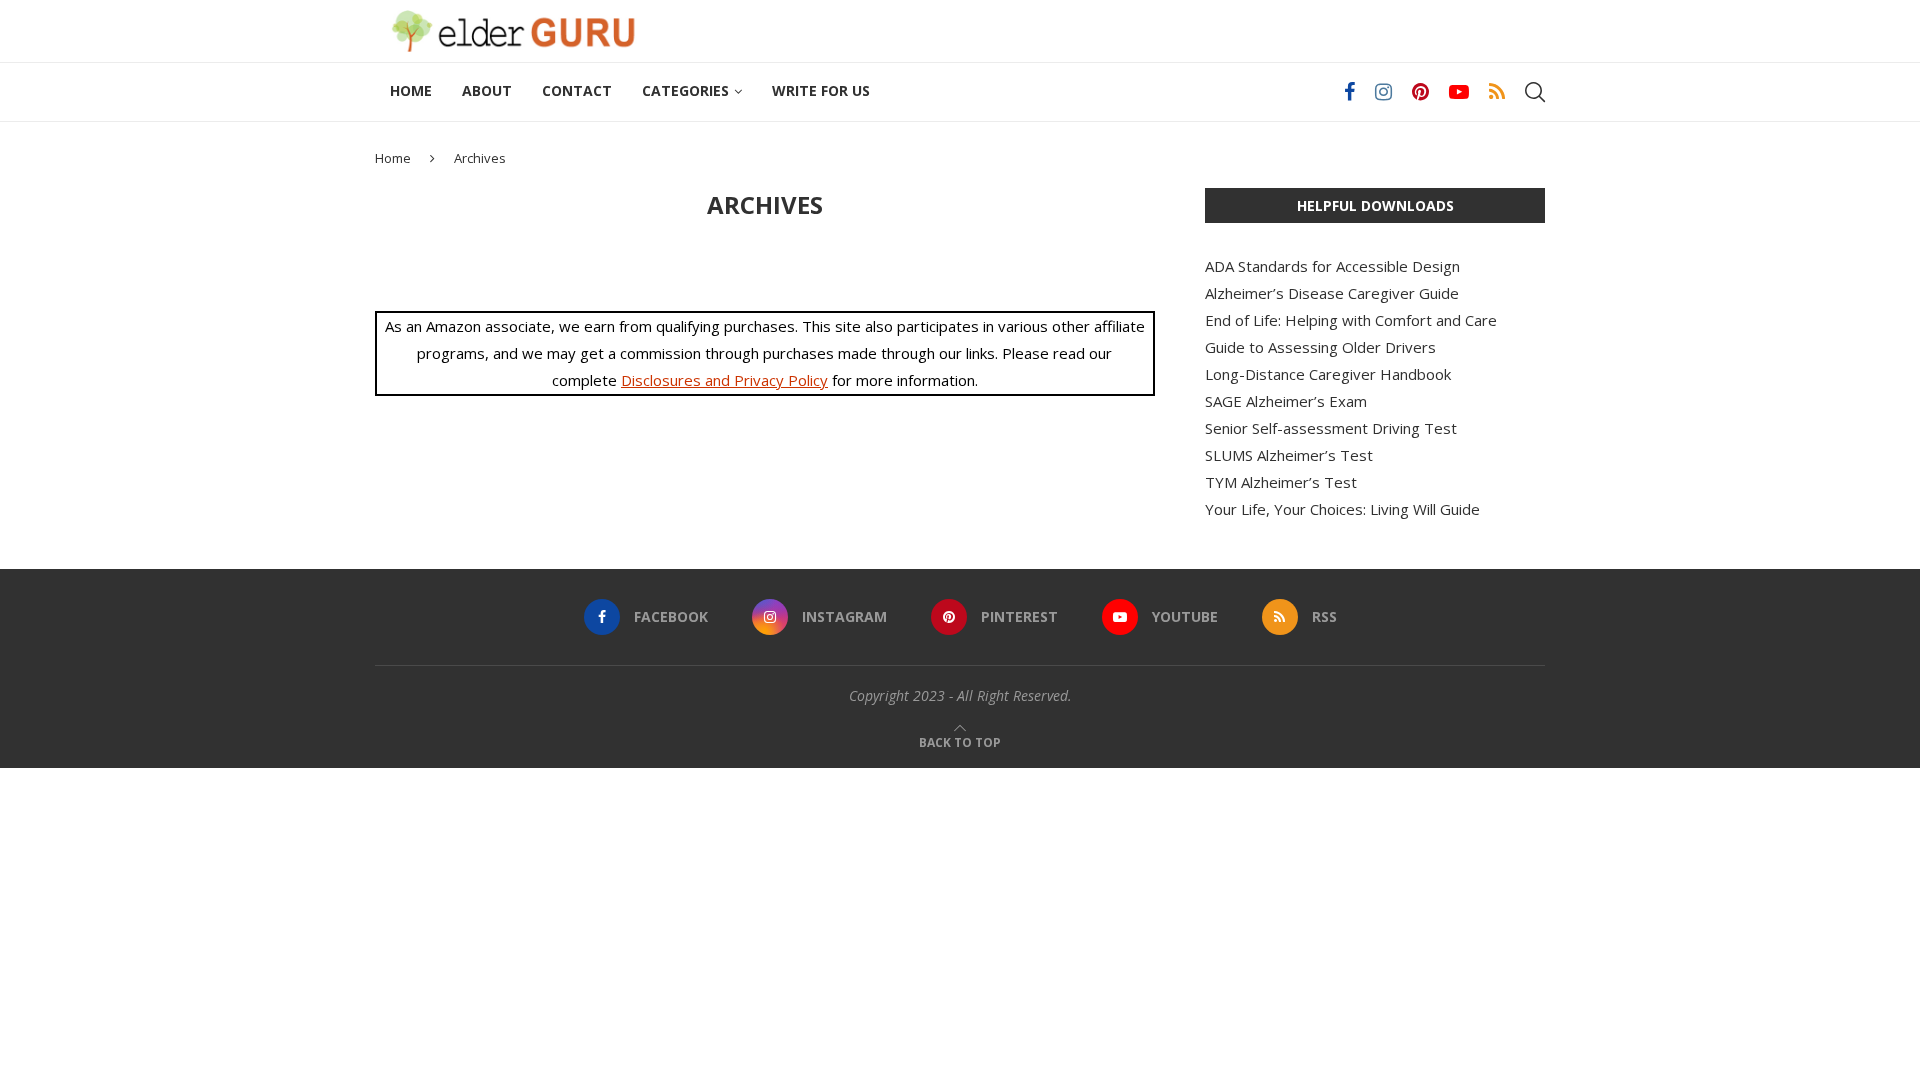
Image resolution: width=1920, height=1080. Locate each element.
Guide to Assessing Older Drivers (1320, 347)
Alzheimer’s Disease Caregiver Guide (1332, 293)
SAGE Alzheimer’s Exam (1286, 401)
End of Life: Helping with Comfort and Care (1351, 320)
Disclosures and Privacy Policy (724, 380)
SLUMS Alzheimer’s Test (1289, 455)
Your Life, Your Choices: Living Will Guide (1342, 509)
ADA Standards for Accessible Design (1332, 266)
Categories (685, 90)
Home (411, 90)
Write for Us (821, 90)
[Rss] (1497, 92)
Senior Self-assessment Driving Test (1331, 428)
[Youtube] (1459, 92)
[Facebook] (1349, 92)
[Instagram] (1383, 92)
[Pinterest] (1420, 92)
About (487, 90)
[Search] (1535, 92)
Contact (577, 90)
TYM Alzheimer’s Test (1281, 482)
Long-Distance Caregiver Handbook (1328, 374)
